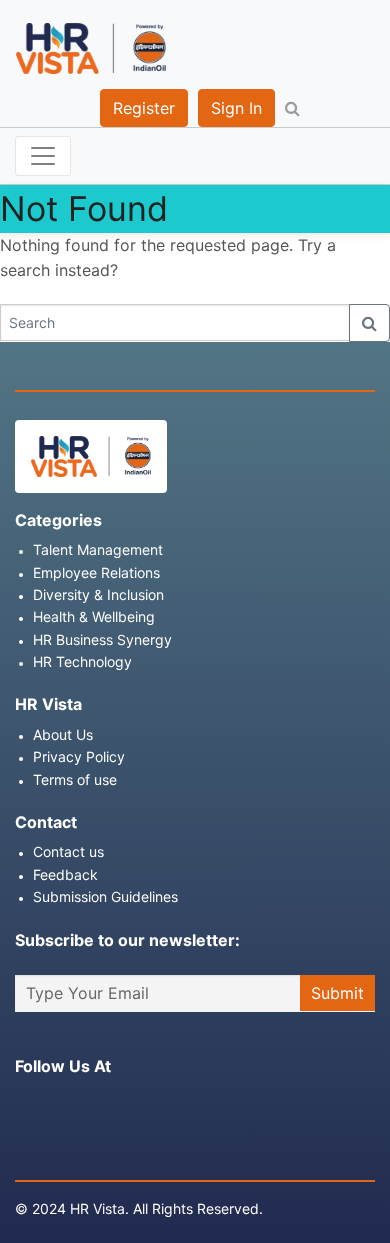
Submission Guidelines (105, 896)
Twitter (99, 1104)
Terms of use (75, 779)
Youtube (173, 1104)
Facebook (25, 1104)
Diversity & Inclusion (98, 594)
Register (144, 108)
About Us (63, 734)
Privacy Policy (79, 756)
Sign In (236, 108)
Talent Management (98, 549)
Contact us (68, 851)
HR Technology (82, 661)
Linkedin (136, 1104)
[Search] (369, 323)
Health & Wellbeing (94, 616)
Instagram (62, 1104)
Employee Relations (96, 572)
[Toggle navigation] (43, 156)
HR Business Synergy (102, 639)
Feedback (65, 874)
